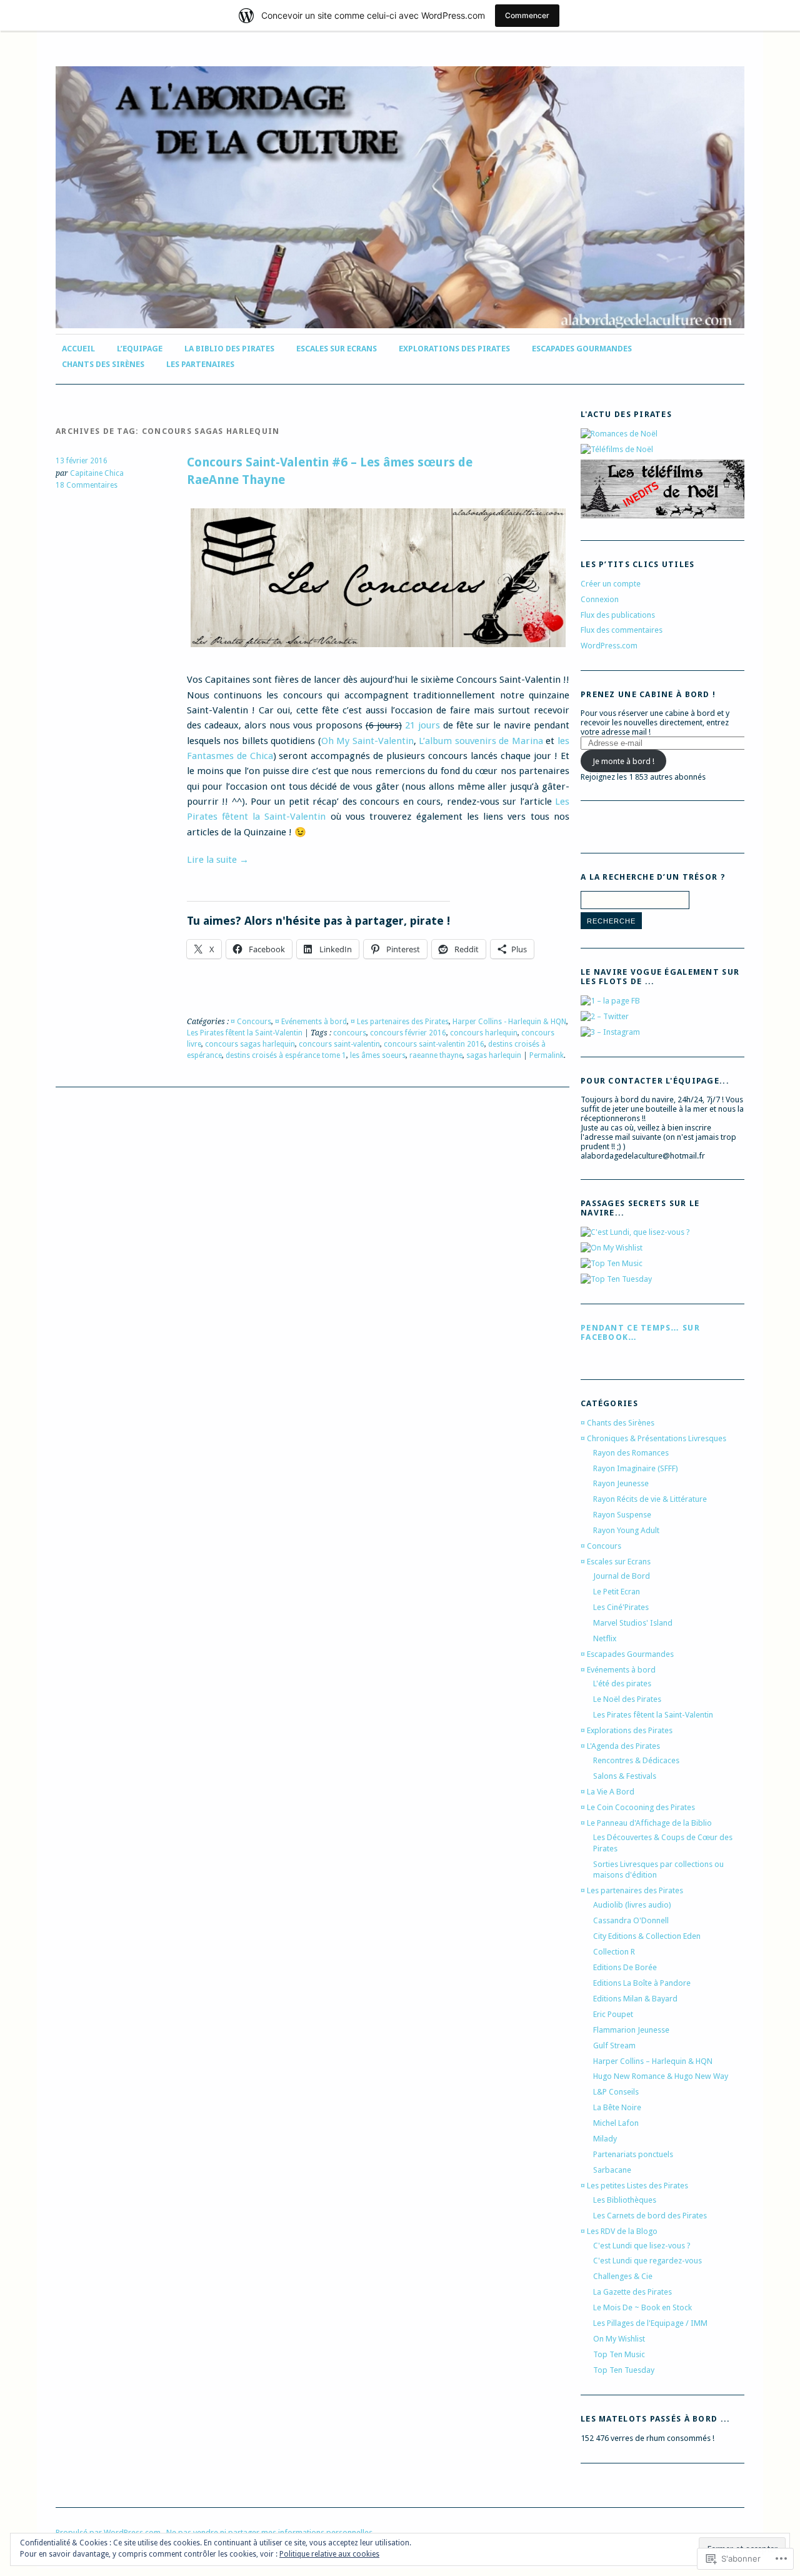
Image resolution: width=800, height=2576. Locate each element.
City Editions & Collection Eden (647, 1936)
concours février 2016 (408, 1033)
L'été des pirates (622, 1683)
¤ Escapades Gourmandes (627, 1654)
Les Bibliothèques (625, 2200)
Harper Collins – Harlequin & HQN (653, 2061)
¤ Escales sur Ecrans (616, 1562)
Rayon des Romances (631, 1453)
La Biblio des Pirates (229, 349)
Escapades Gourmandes (582, 349)
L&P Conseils (616, 2092)
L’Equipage (140, 349)
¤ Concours (251, 1022)
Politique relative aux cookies (329, 2554)
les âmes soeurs (378, 1055)
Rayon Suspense (622, 1515)
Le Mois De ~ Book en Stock (642, 2307)
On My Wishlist (619, 2339)
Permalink (547, 1055)
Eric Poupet (613, 2014)
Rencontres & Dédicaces (636, 1760)
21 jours (422, 725)
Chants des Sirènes (103, 364)
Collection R (614, 1952)
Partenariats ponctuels (633, 2154)
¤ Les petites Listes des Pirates (634, 2186)
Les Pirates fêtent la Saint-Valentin (245, 1033)
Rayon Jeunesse (621, 1483)
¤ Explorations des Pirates (627, 1730)
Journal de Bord (622, 1576)
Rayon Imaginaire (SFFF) (636, 1468)
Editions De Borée (625, 1967)
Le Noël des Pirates (627, 1699)
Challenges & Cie (623, 2276)
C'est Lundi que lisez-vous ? (642, 2246)
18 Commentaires (87, 485)
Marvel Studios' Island (633, 1623)
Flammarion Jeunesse (631, 2030)
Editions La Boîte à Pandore (642, 1983)
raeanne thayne (436, 1055)
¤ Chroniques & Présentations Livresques (653, 1438)
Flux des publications (618, 615)
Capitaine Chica (97, 473)
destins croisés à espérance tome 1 (286, 1055)
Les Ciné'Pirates (621, 1607)
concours (350, 1033)
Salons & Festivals (625, 1776)
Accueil (78, 349)
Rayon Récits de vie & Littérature (650, 1499)
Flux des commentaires (622, 630)
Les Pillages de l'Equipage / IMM (650, 2323)
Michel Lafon (616, 2123)
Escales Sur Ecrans (337, 349)
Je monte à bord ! (623, 761)
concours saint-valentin (339, 1044)
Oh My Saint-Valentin (367, 741)
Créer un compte (611, 584)
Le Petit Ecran (617, 1592)
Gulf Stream (614, 2045)
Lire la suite (218, 860)
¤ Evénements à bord (311, 1022)
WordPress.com (609, 646)
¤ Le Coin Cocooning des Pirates (638, 1807)
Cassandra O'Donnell (631, 1920)
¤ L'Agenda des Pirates (620, 1746)
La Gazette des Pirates (632, 2292)
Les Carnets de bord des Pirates (650, 2216)
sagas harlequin (494, 1055)
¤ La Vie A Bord (607, 1792)
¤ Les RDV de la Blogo (619, 2231)
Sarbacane (612, 2170)
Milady (605, 2139)
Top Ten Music (619, 2354)
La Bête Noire (617, 2107)
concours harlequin (484, 1033)
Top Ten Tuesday (624, 2370)
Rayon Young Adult (626, 1530)
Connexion (600, 599)
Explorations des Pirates (454, 349)
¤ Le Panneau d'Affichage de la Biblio (646, 1823)
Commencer (527, 15)
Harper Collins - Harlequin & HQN (509, 1022)
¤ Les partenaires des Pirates (400, 1022)
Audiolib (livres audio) (632, 1905)
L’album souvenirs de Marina (481, 741)
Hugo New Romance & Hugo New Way (661, 2076)
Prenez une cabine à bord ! (648, 694)
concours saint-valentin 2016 (434, 1044)
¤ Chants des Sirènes (617, 1423)
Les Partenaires (200, 364)
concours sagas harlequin (250, 1044)
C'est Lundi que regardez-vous (647, 2261)
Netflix (605, 1638)
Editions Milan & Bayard (635, 1999)
